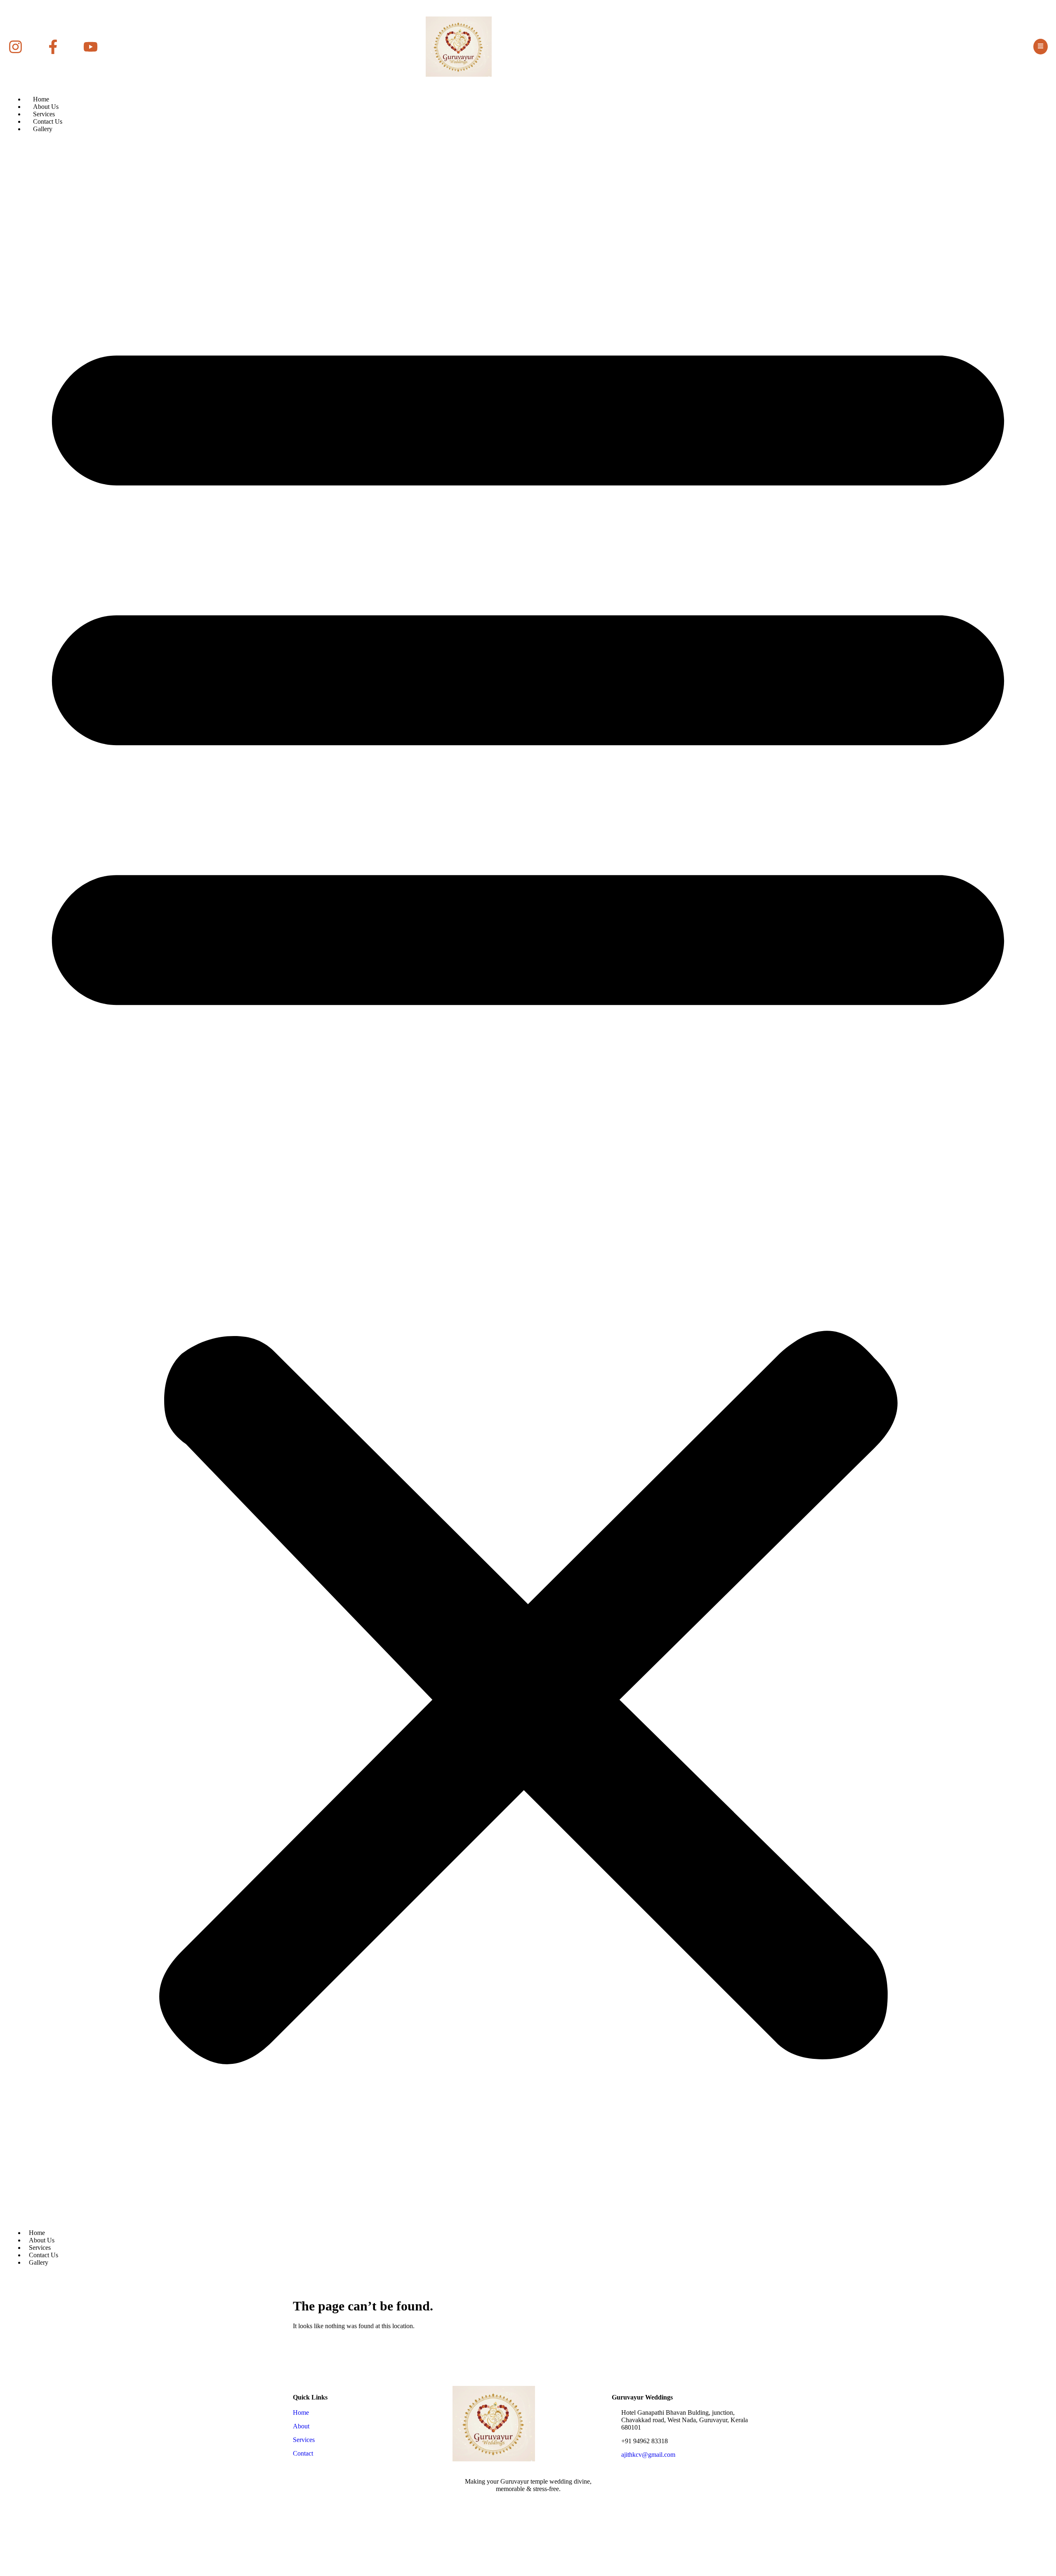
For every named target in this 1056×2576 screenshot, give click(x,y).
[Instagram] (528, 2505)
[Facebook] (509, 2505)
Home (41, 99)
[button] (528, 1180)
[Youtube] (547, 2505)
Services (44, 114)
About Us (46, 107)
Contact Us (48, 121)
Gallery (43, 129)
